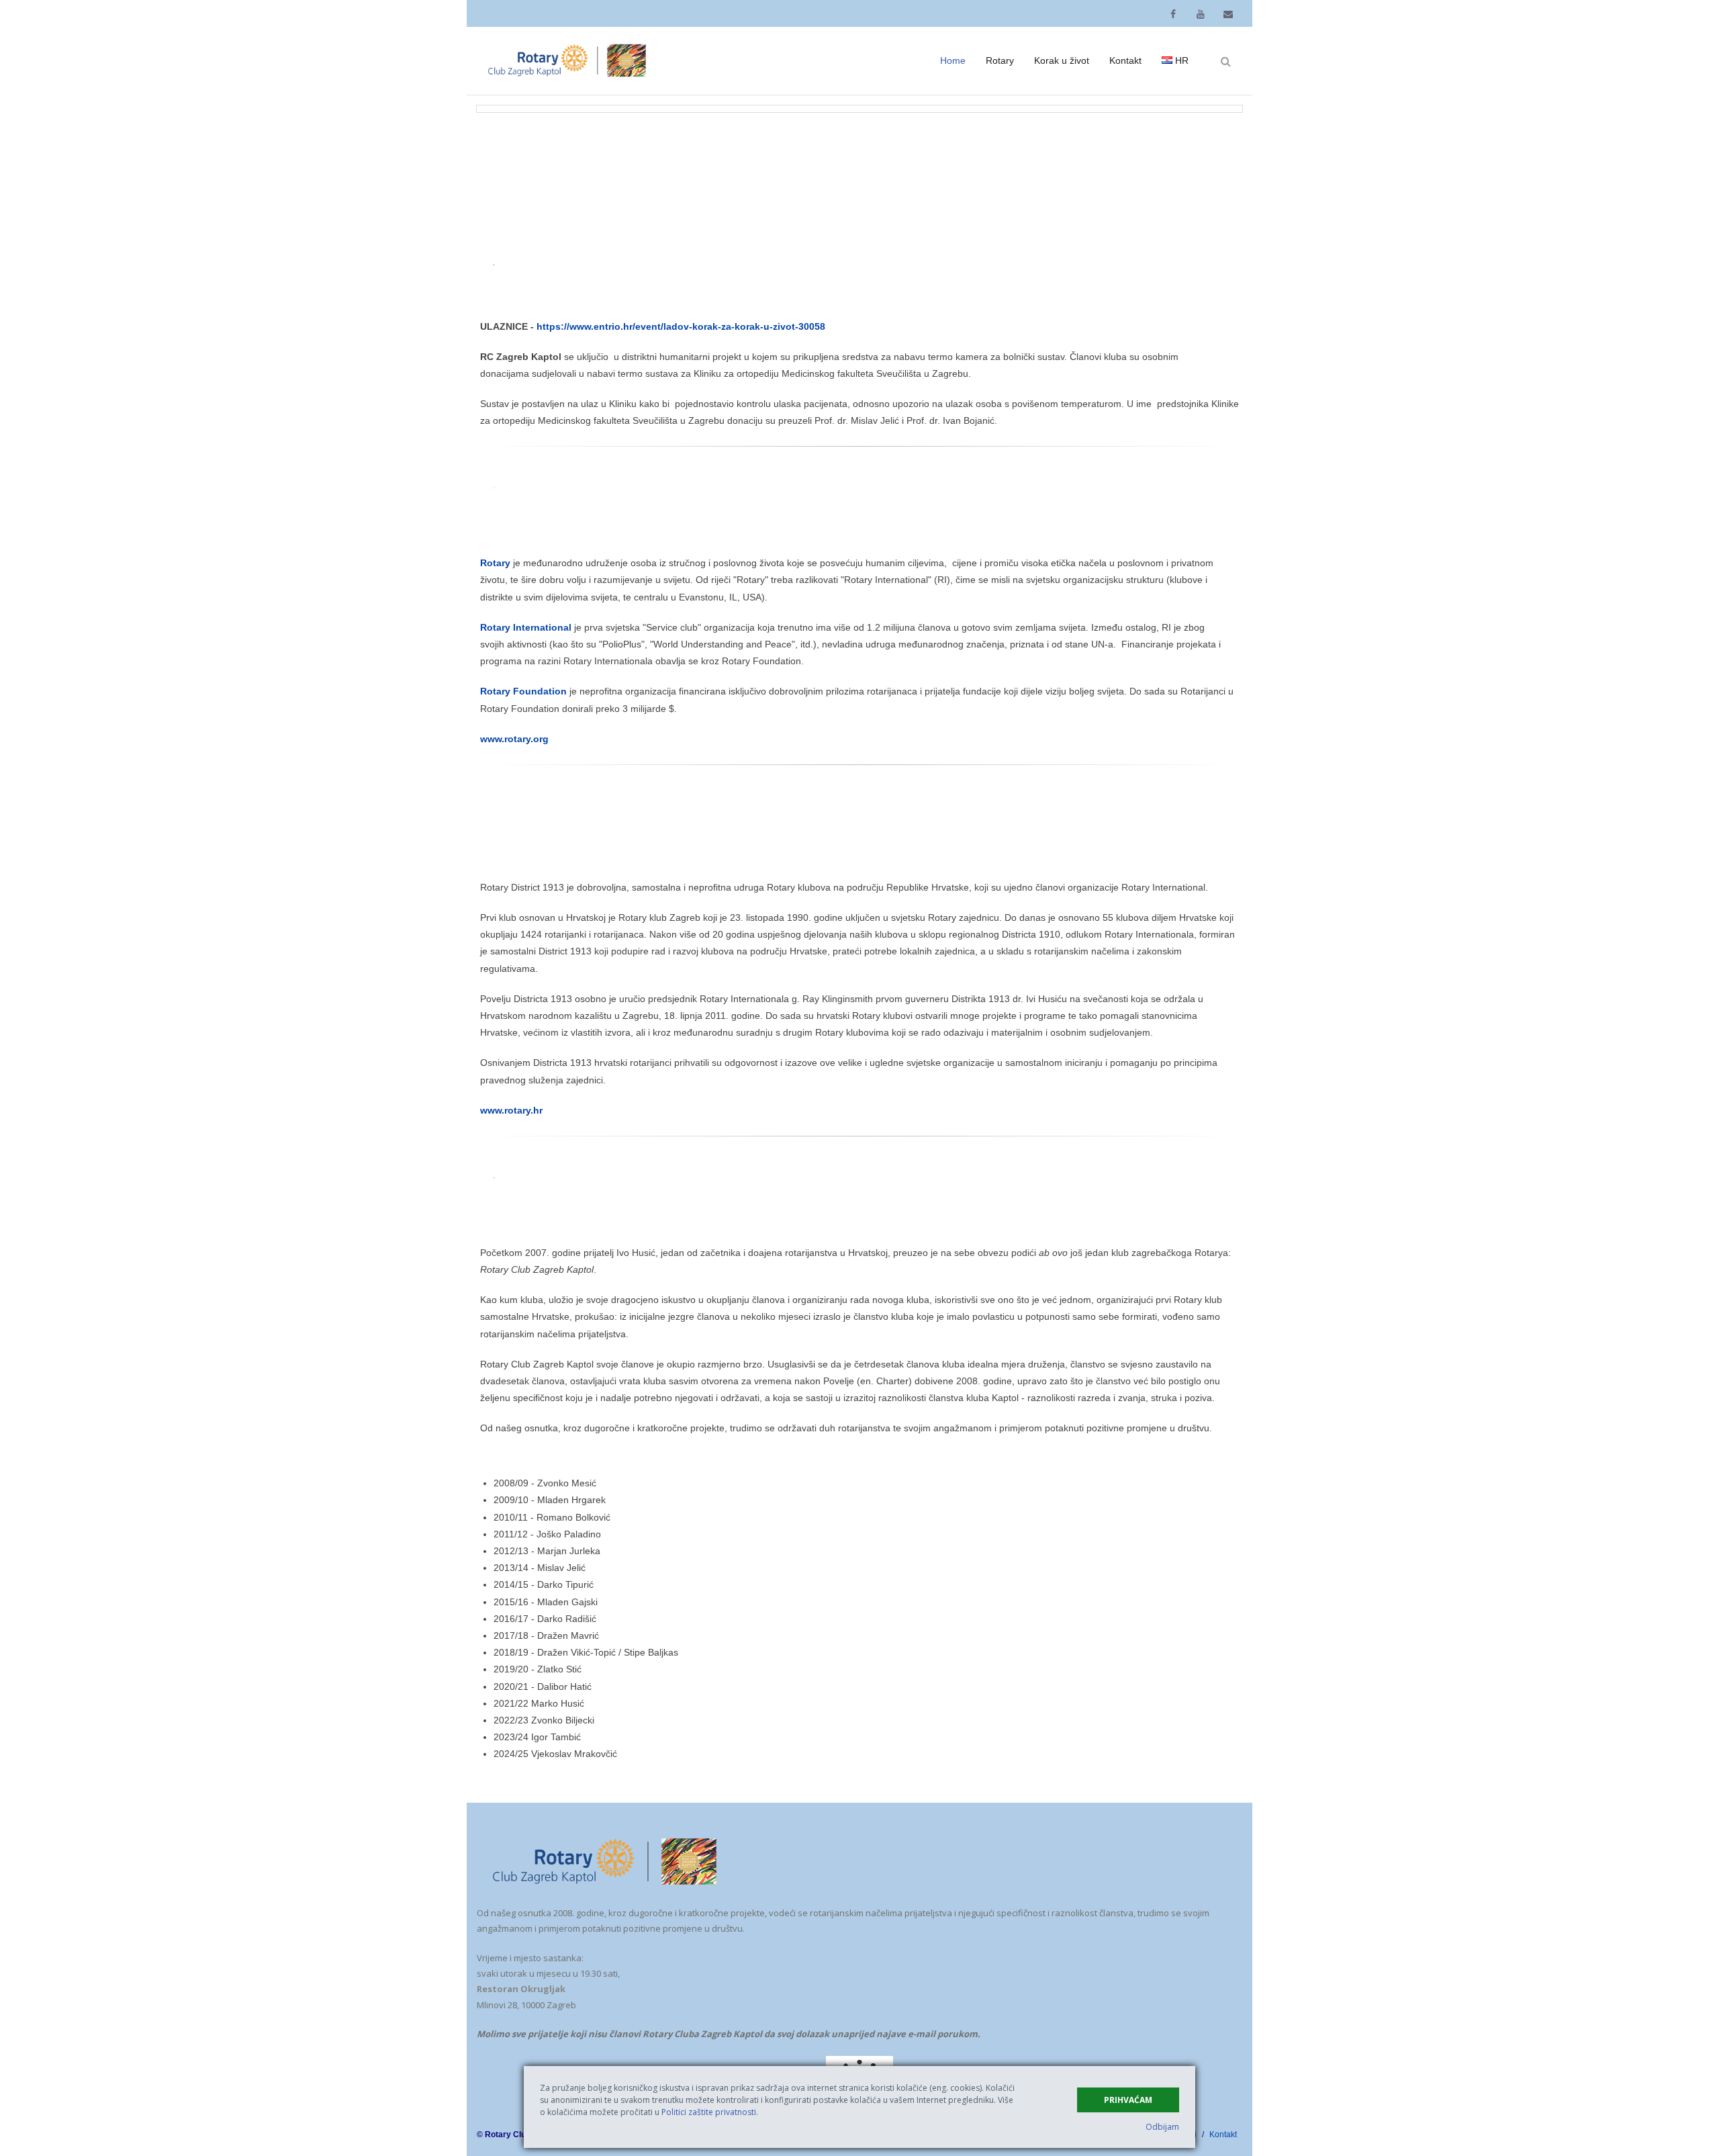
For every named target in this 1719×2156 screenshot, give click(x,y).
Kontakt (1223, 2135)
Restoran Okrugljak (521, 1989)
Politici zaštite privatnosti (709, 2112)
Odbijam (1162, 2127)
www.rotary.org (514, 739)
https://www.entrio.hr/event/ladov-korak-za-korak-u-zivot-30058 (681, 326)
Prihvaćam (1128, 2100)
